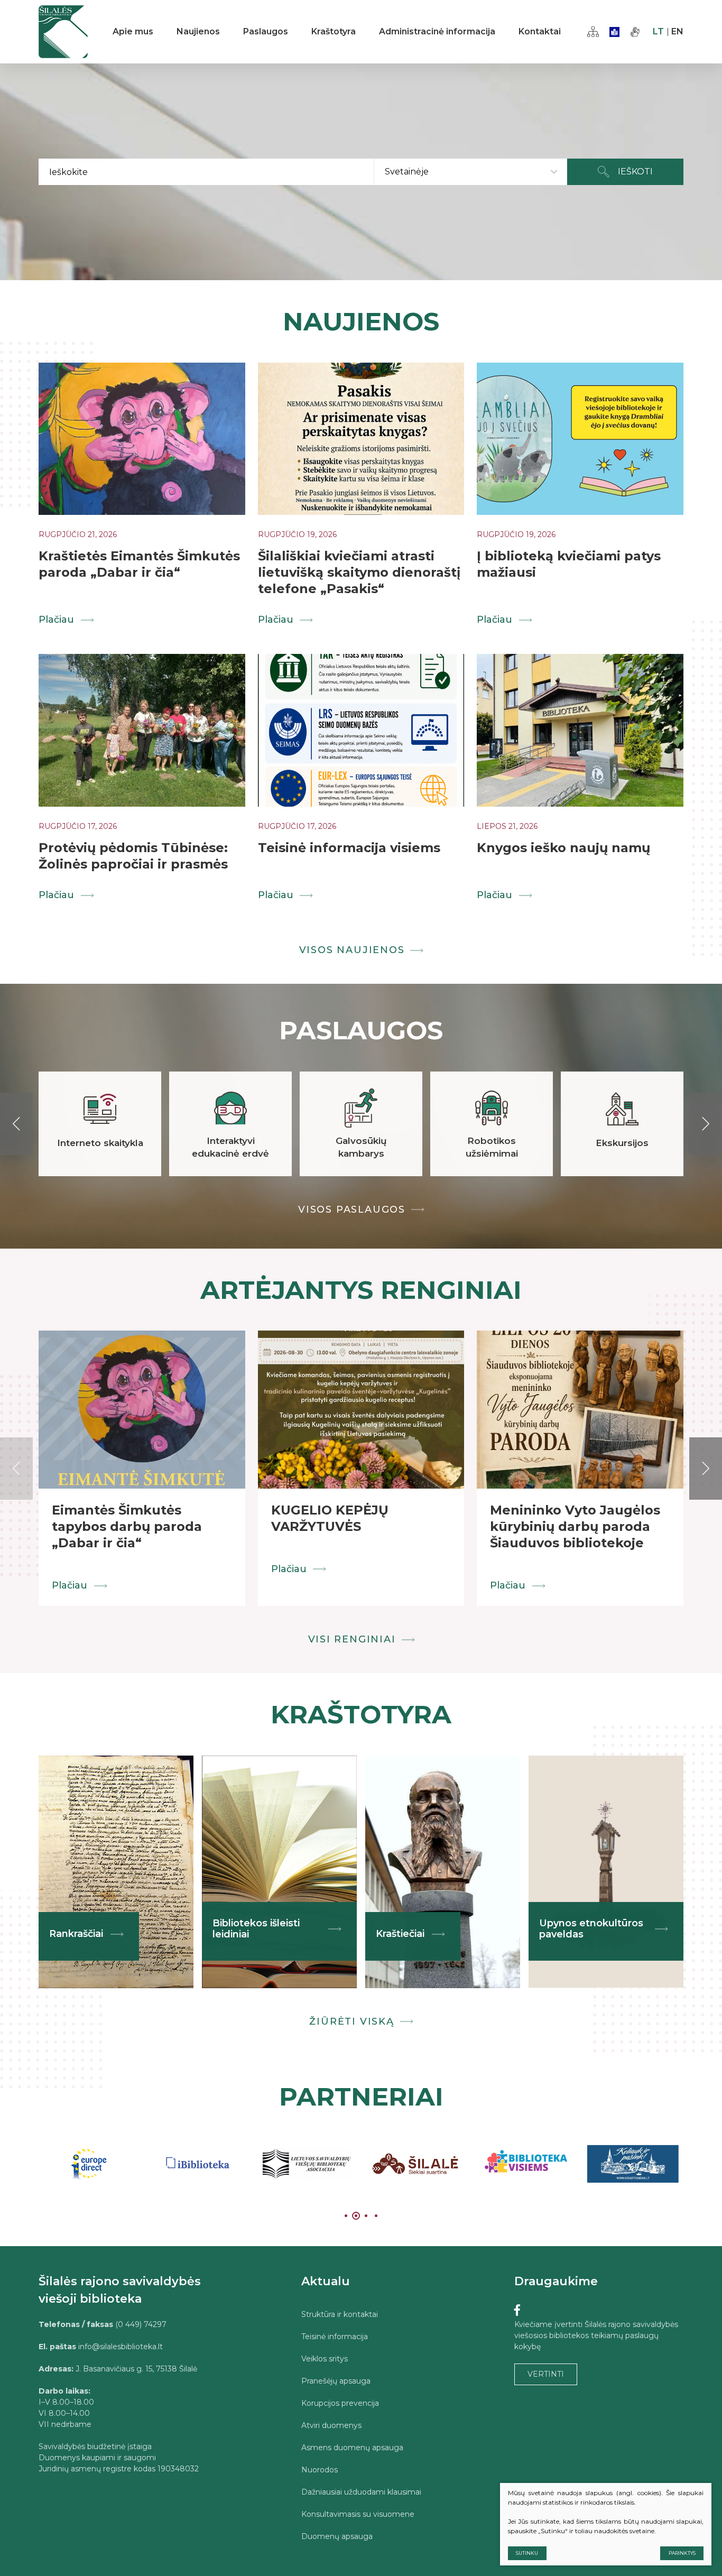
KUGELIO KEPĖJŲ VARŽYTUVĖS (330, 1518)
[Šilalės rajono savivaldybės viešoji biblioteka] (63, 32)
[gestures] (635, 32)
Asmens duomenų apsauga (352, 2448)
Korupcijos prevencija (340, 2403)
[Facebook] (517, 2310)
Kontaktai (540, 31)
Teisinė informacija (335, 2337)
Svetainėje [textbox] (407, 172)
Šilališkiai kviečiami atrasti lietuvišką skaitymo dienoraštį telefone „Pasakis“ (359, 572)
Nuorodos (320, 2470)
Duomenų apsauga (337, 2536)
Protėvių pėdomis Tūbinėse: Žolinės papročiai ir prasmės (133, 856)
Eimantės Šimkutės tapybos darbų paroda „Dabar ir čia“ (127, 1526)
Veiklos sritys (325, 2359)
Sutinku (527, 2553)
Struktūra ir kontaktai (340, 2314)
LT (658, 31)
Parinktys (682, 2553)
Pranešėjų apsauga (336, 2381)
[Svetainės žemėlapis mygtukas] (593, 32)
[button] (16, 1124)
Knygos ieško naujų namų (563, 848)
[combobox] (471, 172)
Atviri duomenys (331, 2425)
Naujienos (198, 31)
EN (677, 31)
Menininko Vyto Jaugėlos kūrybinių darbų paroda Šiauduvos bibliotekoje (575, 1526)
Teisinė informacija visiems (349, 848)
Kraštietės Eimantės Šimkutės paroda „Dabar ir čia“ (139, 564)
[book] (614, 32)
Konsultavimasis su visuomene (358, 2514)
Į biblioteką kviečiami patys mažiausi (569, 564)
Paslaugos (266, 31)
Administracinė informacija (437, 31)
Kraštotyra (334, 31)
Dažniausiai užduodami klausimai (361, 2492)
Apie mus (133, 31)
